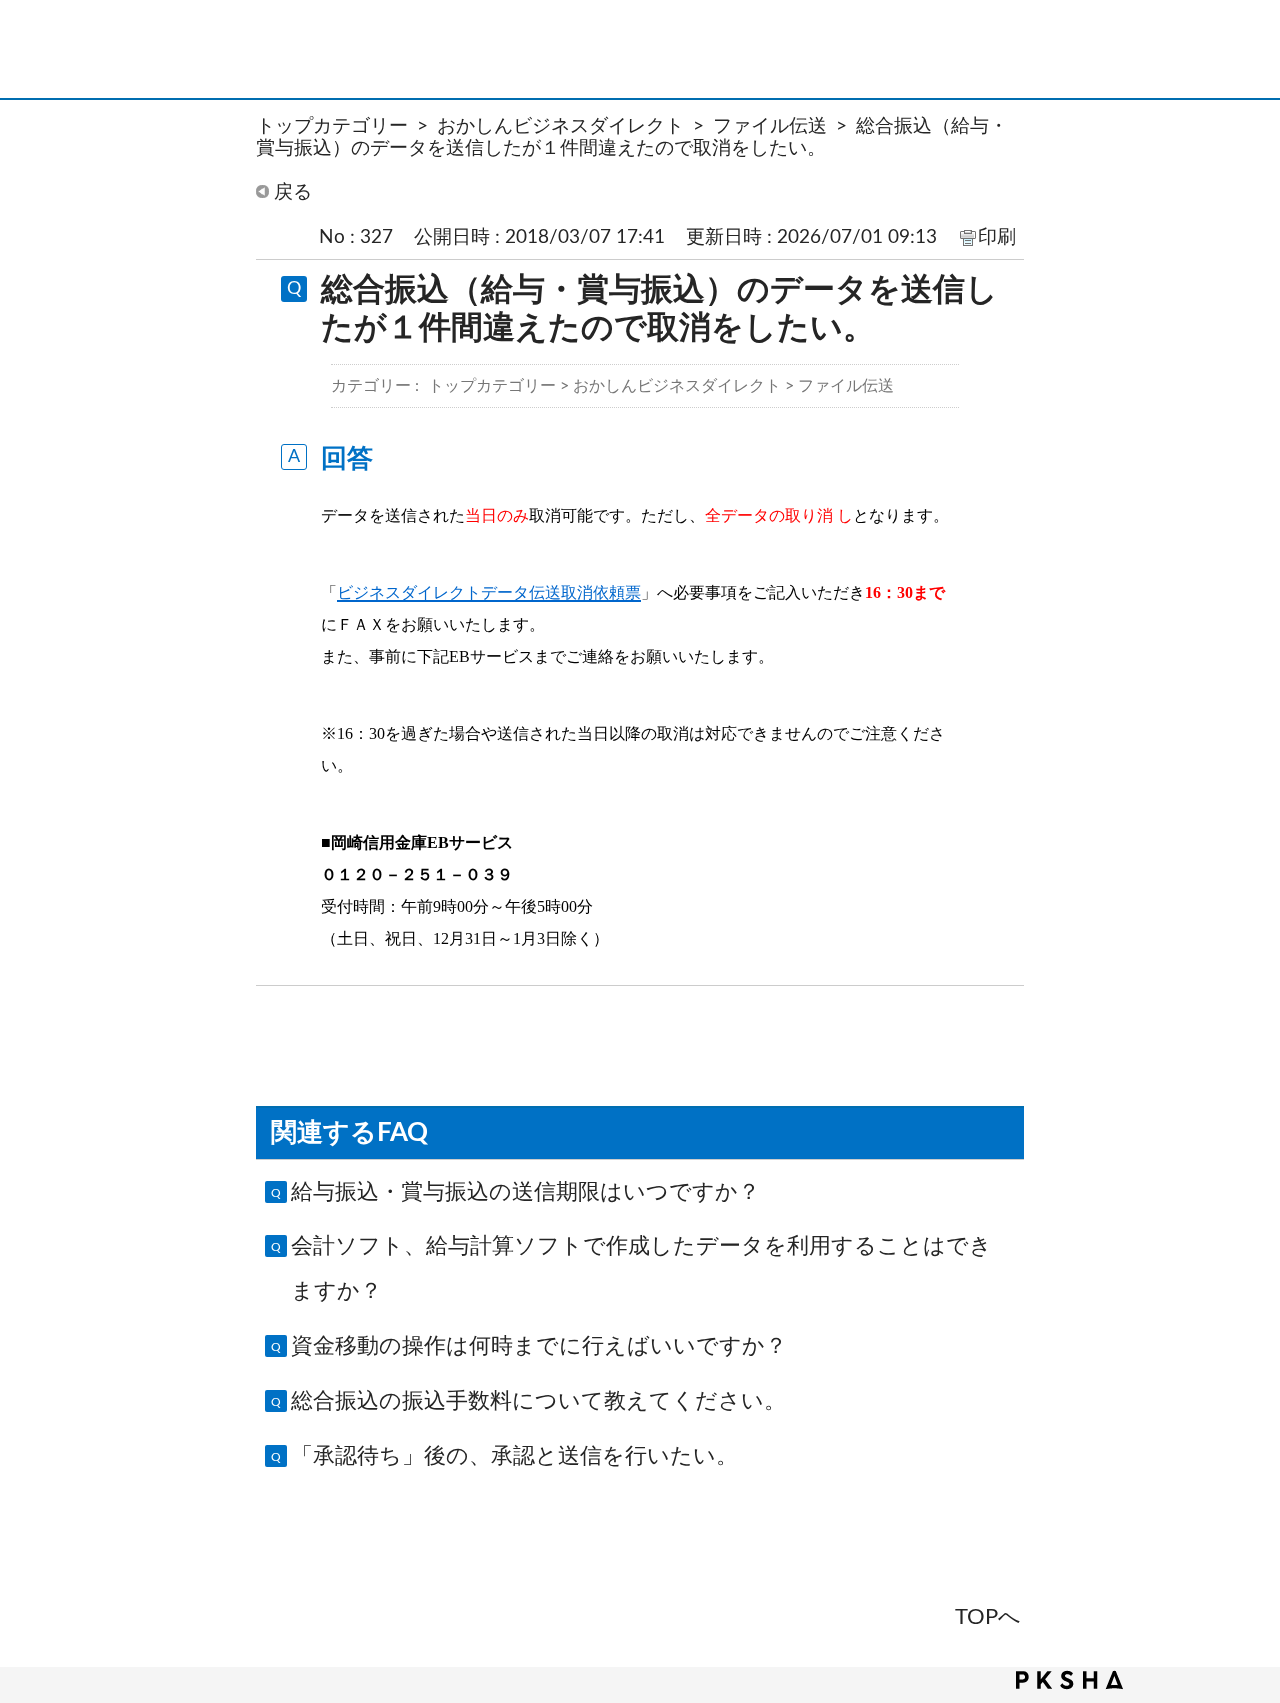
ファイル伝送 (770, 126)
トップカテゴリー (332, 126)
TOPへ (988, 1617)
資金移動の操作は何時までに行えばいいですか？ (539, 1346)
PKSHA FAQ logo (1069, 1680)
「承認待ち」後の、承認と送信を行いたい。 (514, 1456)
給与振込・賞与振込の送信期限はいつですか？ (525, 1192)
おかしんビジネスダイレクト (560, 126)
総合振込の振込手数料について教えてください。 (538, 1401)
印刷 (997, 237)
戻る (293, 192)
